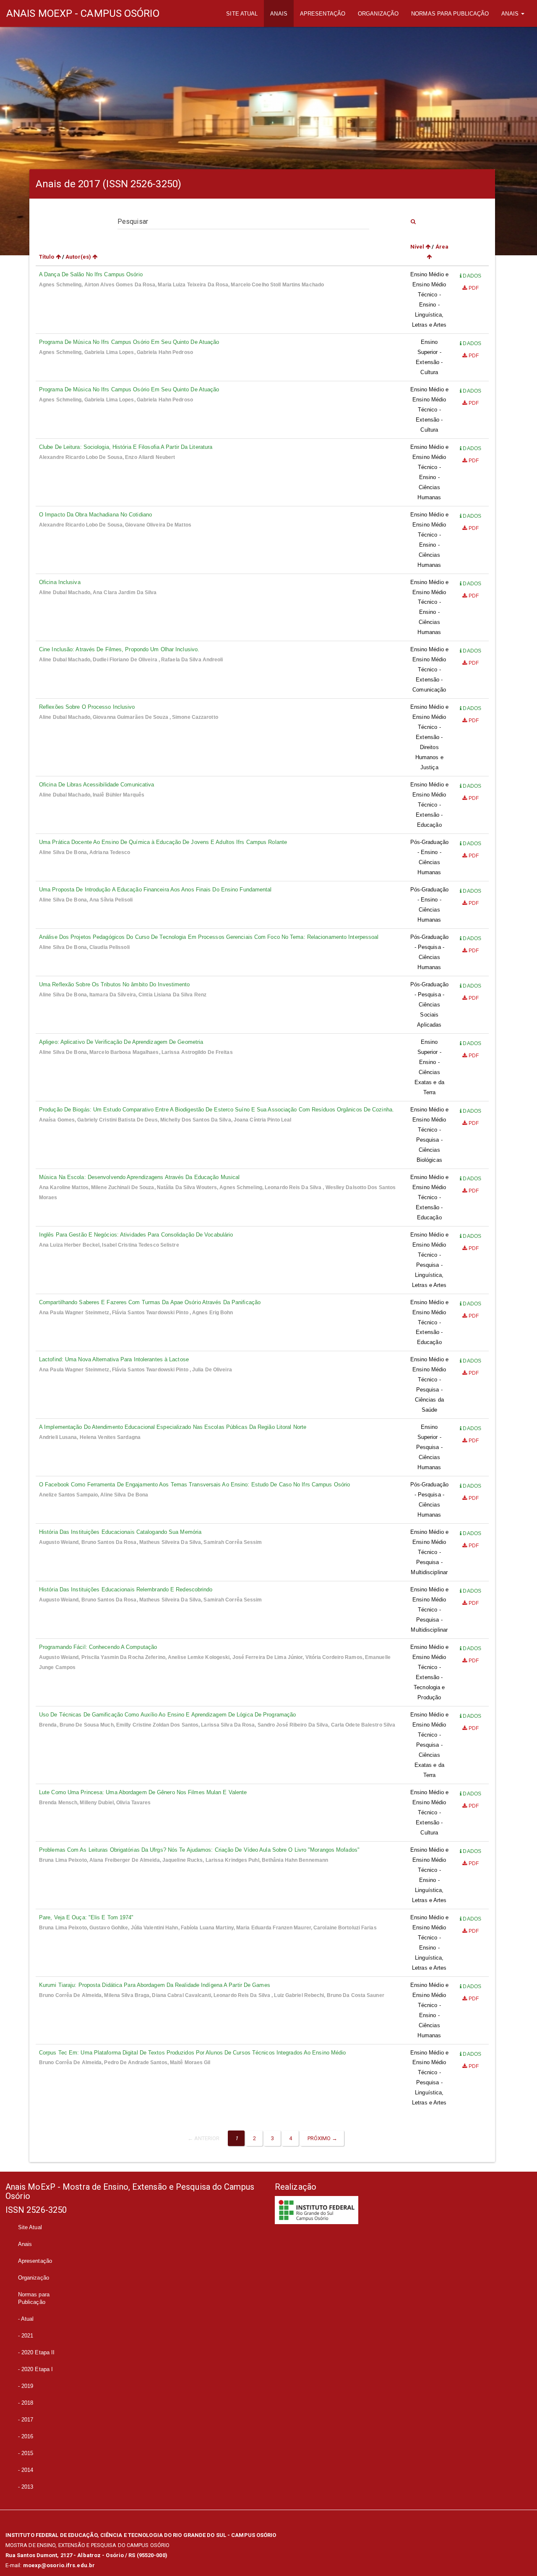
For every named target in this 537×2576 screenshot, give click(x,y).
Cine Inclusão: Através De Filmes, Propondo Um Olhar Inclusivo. (119, 649)
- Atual (26, 2319)
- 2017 (26, 2420)
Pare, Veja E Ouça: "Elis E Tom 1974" (86, 1917)
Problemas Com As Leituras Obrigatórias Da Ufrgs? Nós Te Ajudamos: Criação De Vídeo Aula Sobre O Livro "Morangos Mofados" (199, 1850)
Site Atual (245, 13)
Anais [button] (511, 14)
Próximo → (323, 2138)
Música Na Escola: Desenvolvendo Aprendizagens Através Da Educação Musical (139, 1177)
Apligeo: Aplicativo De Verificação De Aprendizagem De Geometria (121, 1042)
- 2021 (26, 2336)
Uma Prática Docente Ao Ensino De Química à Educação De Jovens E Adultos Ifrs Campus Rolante (163, 842)
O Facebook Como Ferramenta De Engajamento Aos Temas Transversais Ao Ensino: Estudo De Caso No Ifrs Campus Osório (194, 1485)
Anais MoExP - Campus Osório (83, 13)
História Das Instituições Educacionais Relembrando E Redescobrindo (126, 1589)
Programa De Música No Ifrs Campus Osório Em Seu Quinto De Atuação (129, 342)
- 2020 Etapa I (35, 2369)
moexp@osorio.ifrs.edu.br (59, 2565)
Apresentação (323, 14)
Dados (471, 276)
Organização (378, 14)
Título (47, 257)
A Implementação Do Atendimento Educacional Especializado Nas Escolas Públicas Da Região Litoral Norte (173, 1427)
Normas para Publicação (450, 14)
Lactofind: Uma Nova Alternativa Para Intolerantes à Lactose (114, 1359)
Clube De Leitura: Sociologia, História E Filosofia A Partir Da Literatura (126, 447)
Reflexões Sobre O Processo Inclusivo (87, 707)
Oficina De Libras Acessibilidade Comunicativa (97, 785)
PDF (473, 288)
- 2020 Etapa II (36, 2352)
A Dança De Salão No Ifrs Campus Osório (91, 274)
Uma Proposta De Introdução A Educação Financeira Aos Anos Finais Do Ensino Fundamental (155, 890)
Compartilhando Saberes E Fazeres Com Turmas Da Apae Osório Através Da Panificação (150, 1302)
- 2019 (26, 2386)
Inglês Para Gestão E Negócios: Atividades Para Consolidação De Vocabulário (136, 1235)
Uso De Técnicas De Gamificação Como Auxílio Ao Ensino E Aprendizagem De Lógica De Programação (167, 1715)
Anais (279, 14)
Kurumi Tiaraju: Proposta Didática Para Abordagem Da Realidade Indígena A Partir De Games (155, 1985)
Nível (418, 247)
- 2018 (26, 2403)
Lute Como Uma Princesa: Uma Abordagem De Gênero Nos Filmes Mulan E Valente (143, 1792)
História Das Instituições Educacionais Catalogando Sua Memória (120, 1532)
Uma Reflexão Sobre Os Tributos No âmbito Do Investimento (115, 984)
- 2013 (26, 2487)
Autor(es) (79, 257)
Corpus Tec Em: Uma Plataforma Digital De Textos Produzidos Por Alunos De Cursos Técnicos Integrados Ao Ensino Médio (193, 2053)
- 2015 (26, 2453)
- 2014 (26, 2470)
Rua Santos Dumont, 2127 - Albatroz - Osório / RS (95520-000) (86, 2555)
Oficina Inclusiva (60, 582)
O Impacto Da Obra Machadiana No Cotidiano (95, 515)
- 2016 (26, 2436)
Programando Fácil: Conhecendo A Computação (98, 1647)
